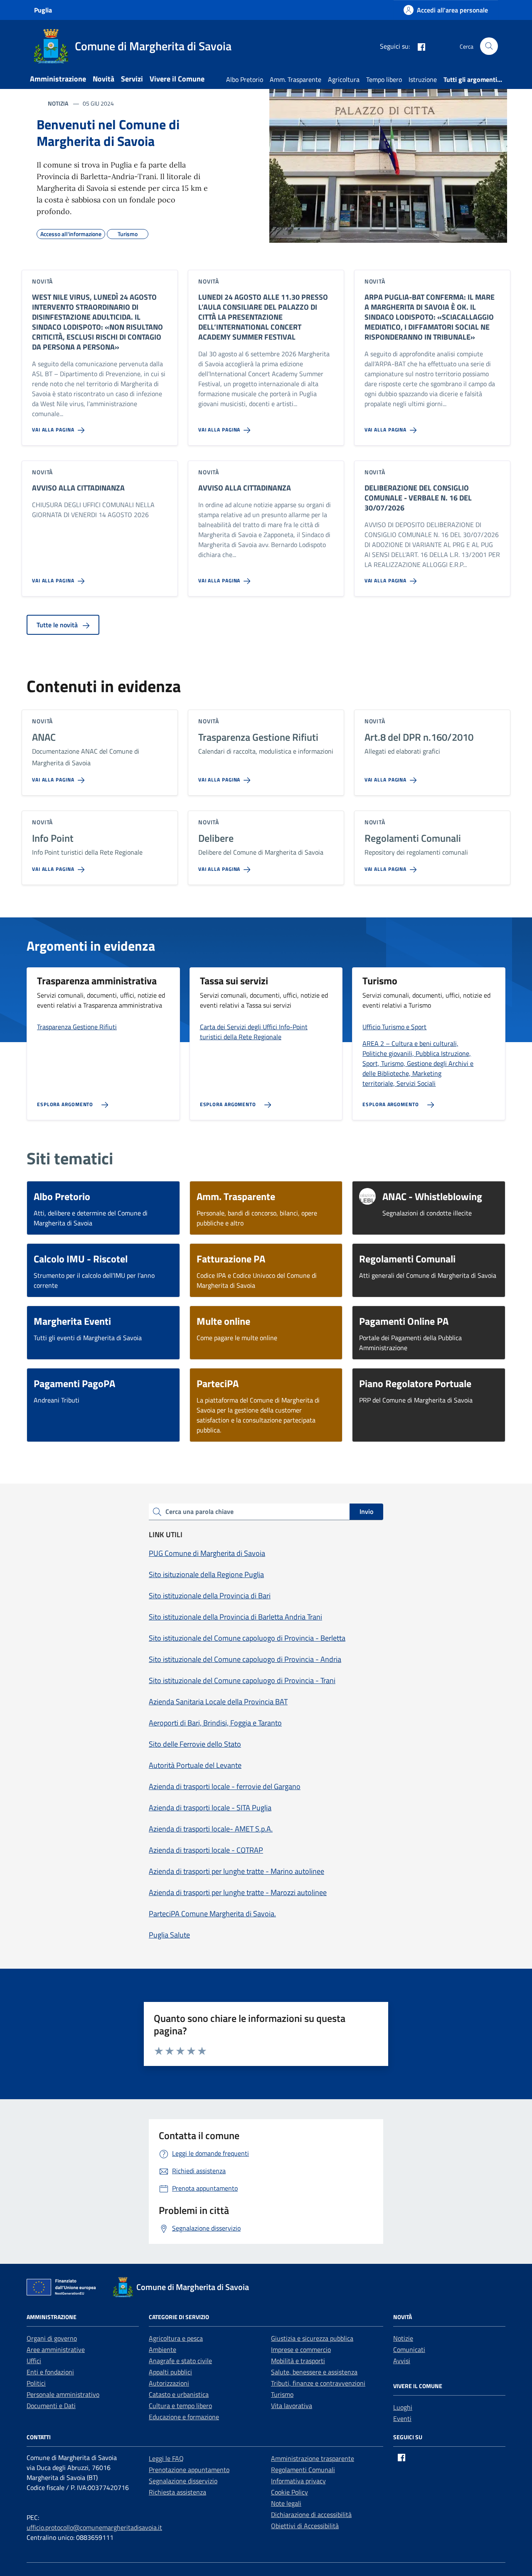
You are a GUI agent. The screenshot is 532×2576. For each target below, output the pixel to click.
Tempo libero (384, 79)
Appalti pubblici (170, 2372)
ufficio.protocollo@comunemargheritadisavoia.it (94, 2527)
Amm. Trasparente (296, 79)
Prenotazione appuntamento (189, 2470)
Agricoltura (344, 79)
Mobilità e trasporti (298, 2361)
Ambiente (163, 2349)
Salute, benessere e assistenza (314, 2372)
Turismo (282, 2394)
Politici (36, 2383)
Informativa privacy (298, 2481)
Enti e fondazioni (50, 2372)
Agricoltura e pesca (176, 2338)
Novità (103, 79)
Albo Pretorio (245, 79)
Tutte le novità (58, 625)
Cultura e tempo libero (180, 2406)
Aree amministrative (56, 2349)
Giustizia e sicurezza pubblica (312, 2338)
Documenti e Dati (51, 2406)
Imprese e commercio (301, 2349)
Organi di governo (52, 2338)
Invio (366, 1511)
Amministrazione (58, 79)
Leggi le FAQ (166, 2458)
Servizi (132, 79)
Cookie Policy (289, 2492)
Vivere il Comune (177, 79)
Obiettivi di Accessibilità (305, 2526)
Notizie (403, 2338)
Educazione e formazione (184, 2417)
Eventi (402, 2418)
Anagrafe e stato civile (180, 2361)
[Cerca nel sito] (489, 46)
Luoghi (403, 2407)
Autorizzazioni (169, 2383)
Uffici (34, 2361)
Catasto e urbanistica (179, 2394)
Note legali (286, 2503)
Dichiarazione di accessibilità (311, 2514)
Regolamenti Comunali (303, 2470)
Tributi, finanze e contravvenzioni (318, 2383)
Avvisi (402, 2361)
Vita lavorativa (292, 2406)
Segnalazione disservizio (183, 2481)
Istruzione (423, 79)
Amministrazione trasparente (313, 2458)
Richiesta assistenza (177, 2492)
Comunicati (409, 2349)
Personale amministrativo (63, 2394)
